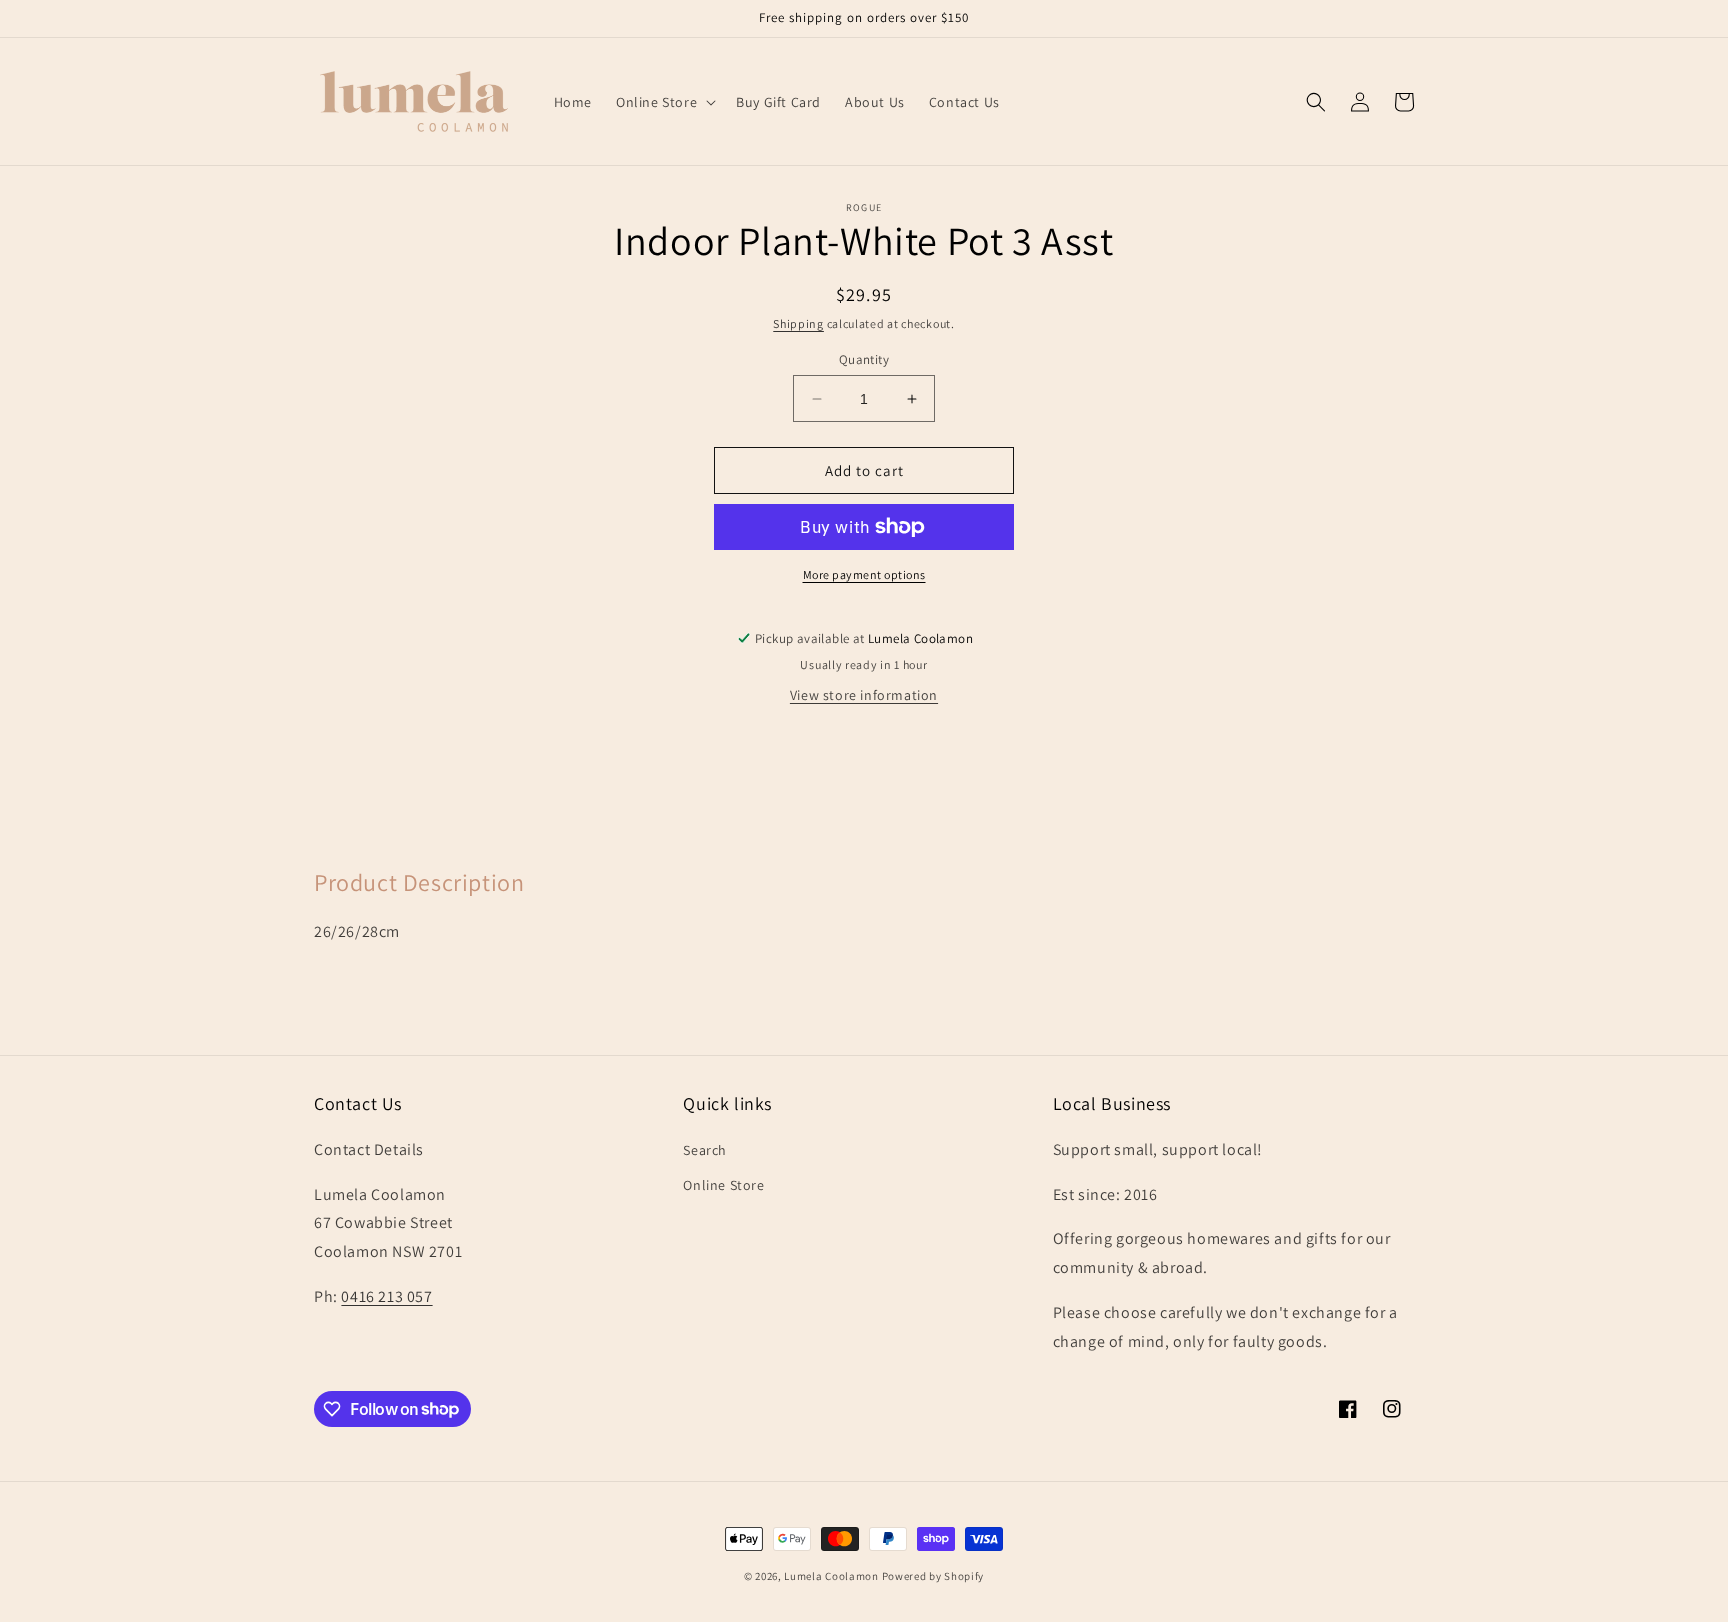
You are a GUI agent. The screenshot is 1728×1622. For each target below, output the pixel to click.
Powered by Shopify (933, 1576)
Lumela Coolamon (831, 1576)
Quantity (864, 359)
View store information (864, 695)
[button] (664, 102)
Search (705, 1150)
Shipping (798, 323)
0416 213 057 (386, 1296)
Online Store (723, 1185)
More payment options (864, 574)
